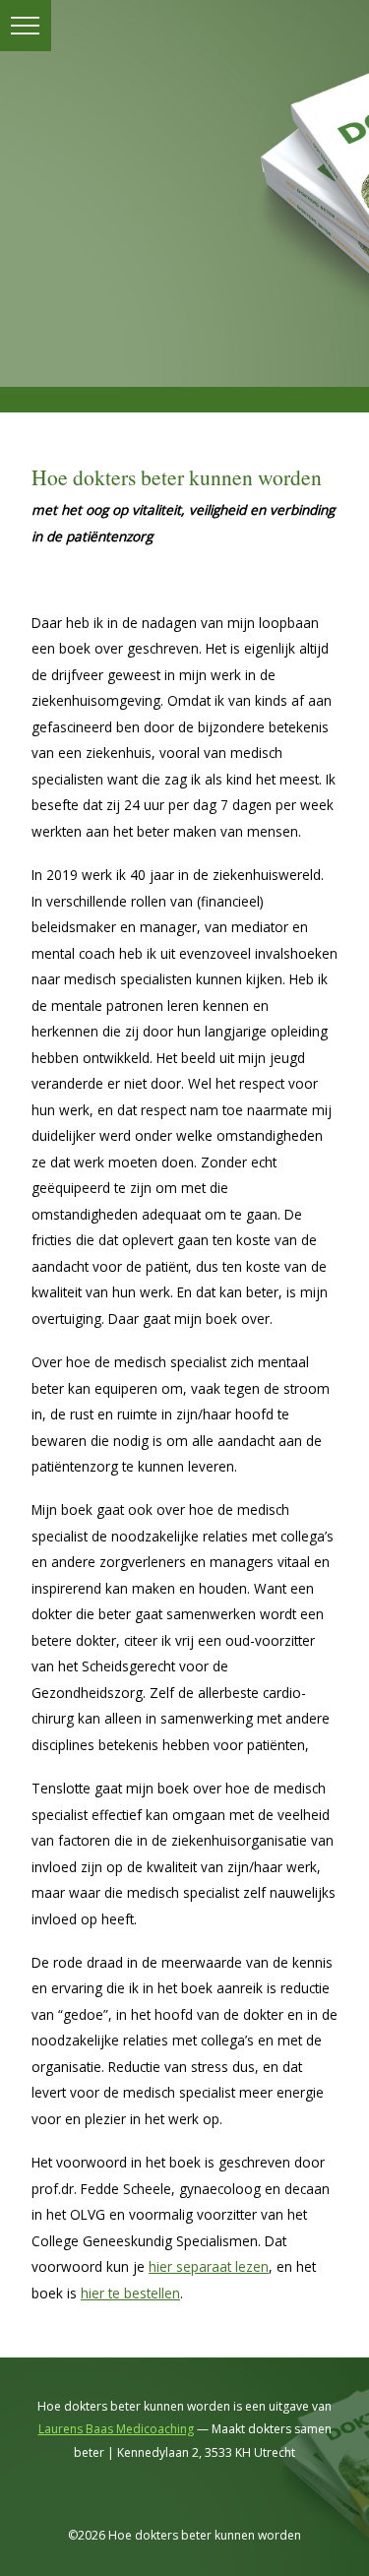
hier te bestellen (130, 2293)
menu (26, 26)
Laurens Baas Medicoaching (116, 2429)
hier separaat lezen (209, 2266)
